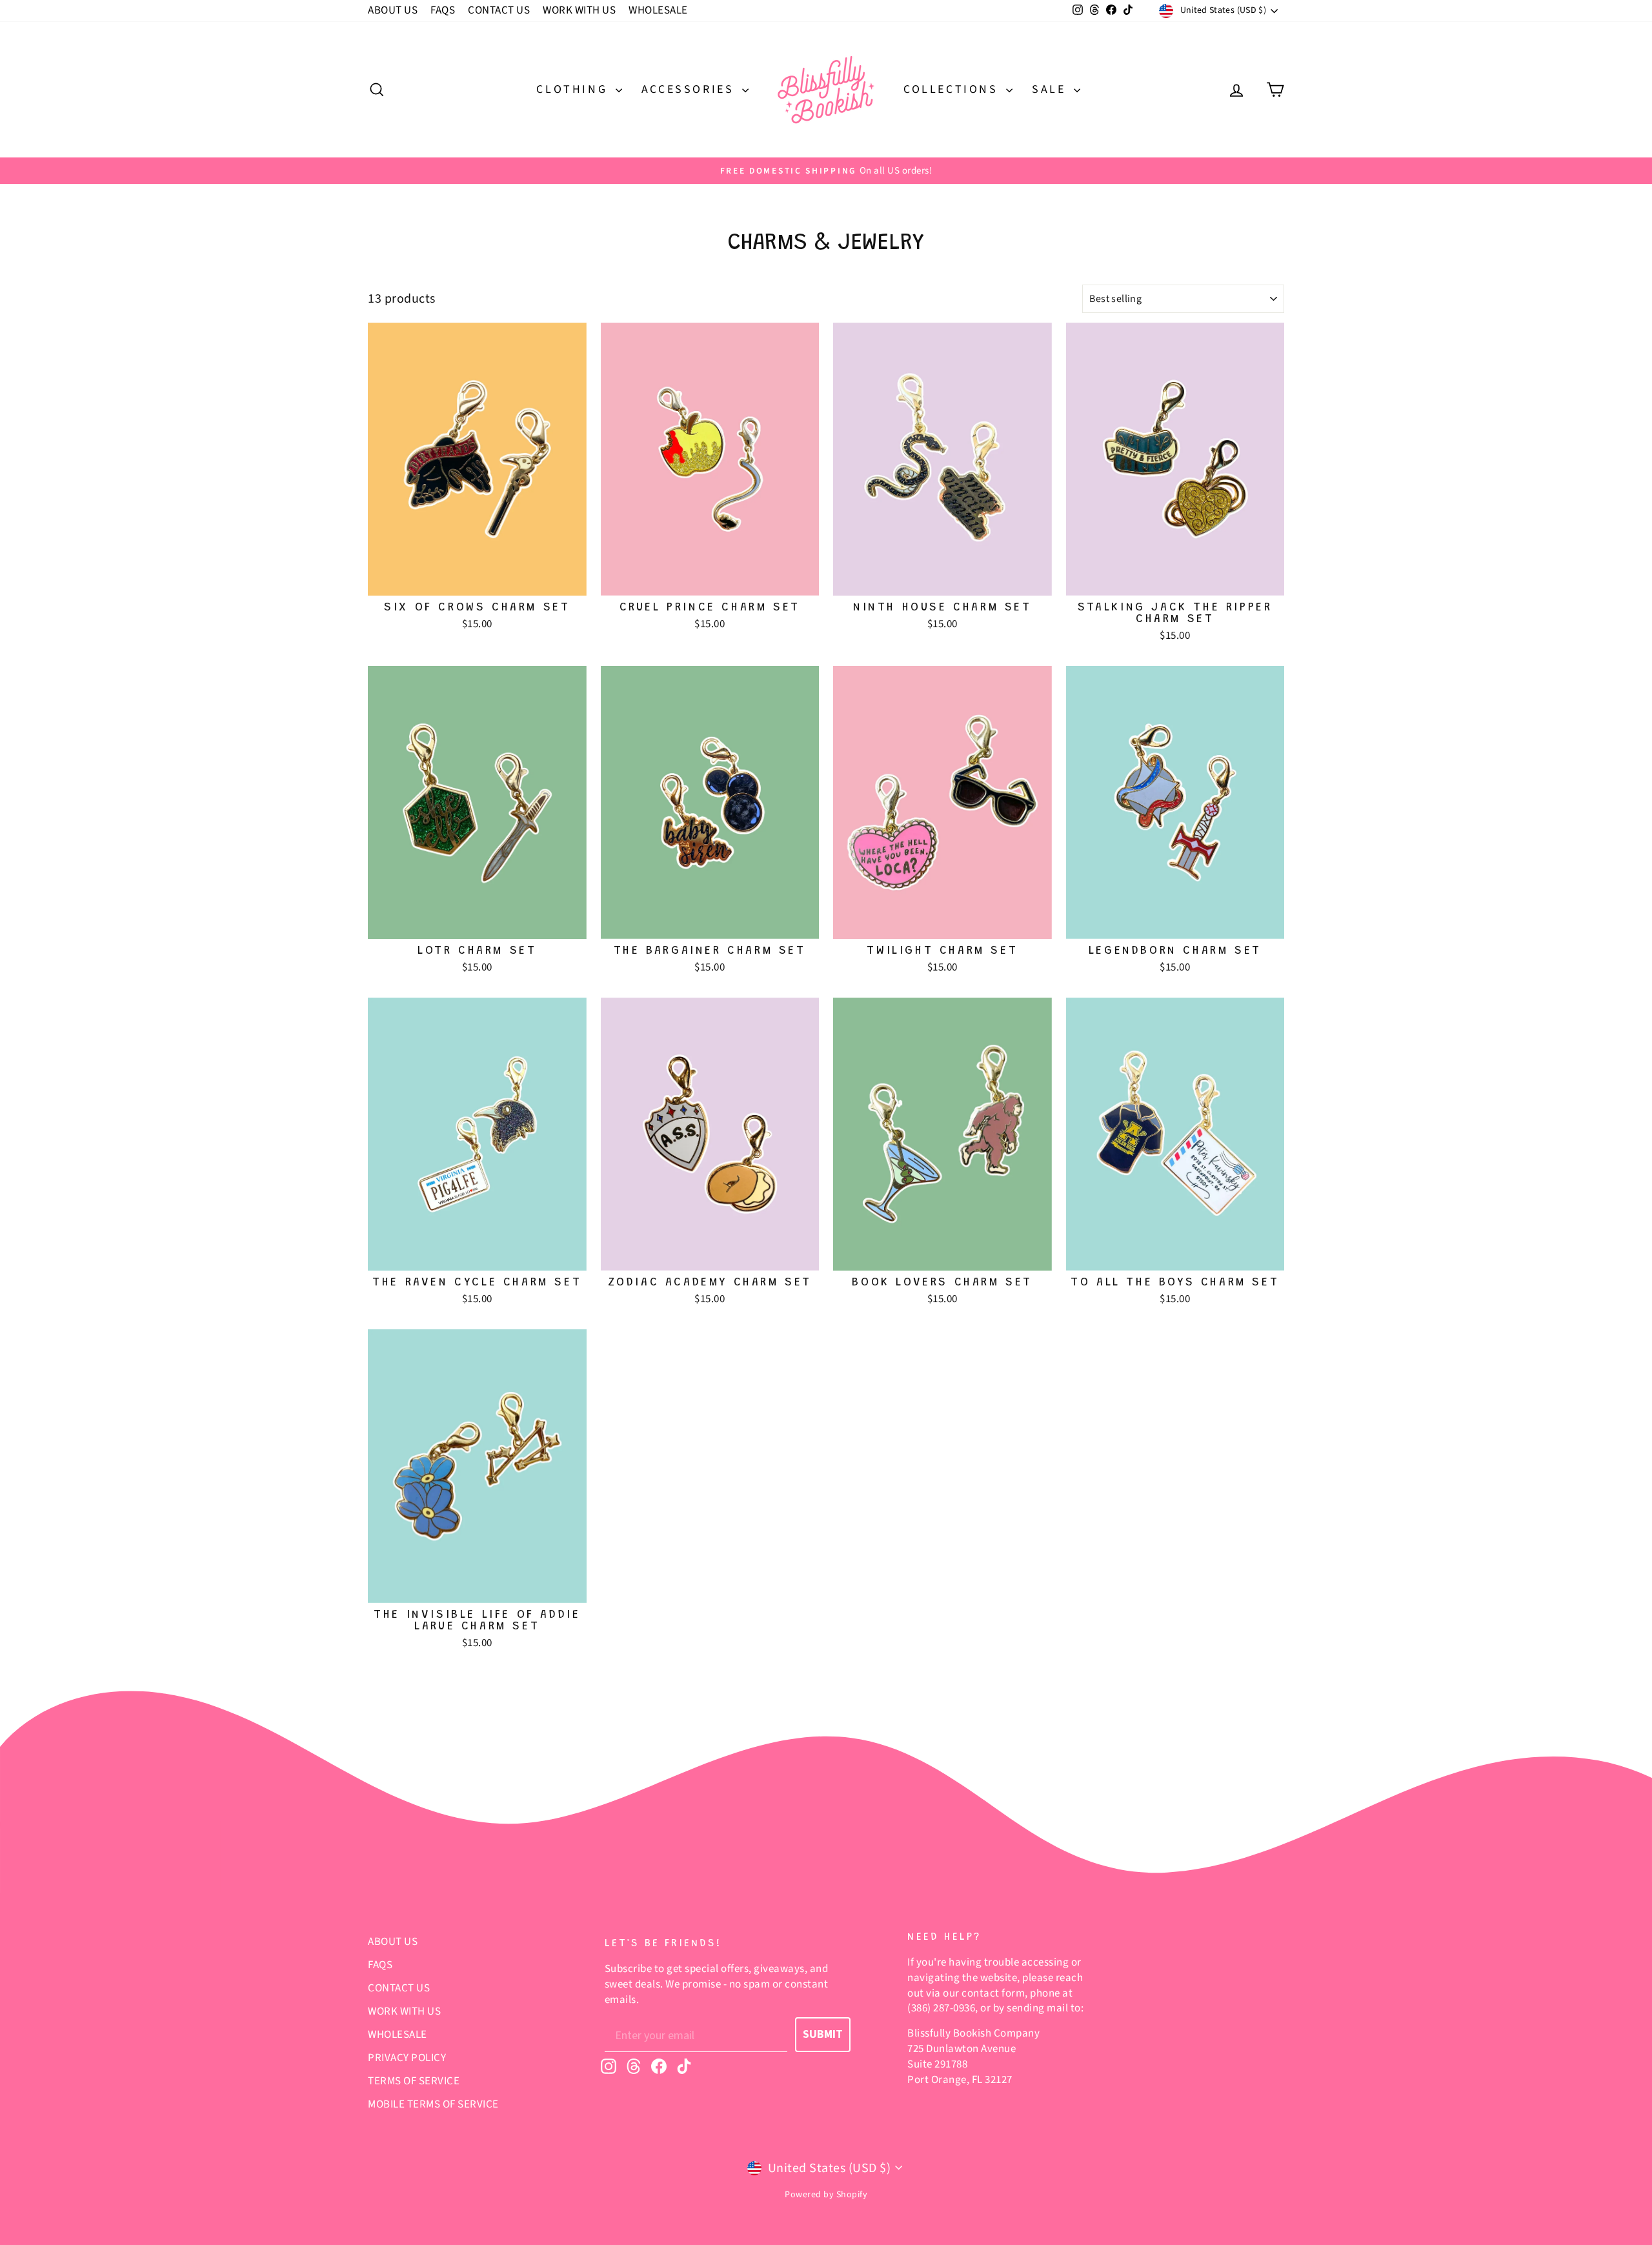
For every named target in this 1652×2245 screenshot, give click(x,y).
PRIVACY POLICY (407, 2058)
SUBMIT (823, 2034)
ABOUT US (393, 10)
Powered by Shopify (826, 2195)
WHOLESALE (658, 10)
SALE (1051, 89)
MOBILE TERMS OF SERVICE (433, 2104)
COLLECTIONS (953, 89)
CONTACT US (499, 10)
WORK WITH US (579, 10)
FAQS (443, 10)
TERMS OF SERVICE (414, 2081)
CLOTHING (574, 89)
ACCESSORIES (690, 89)
